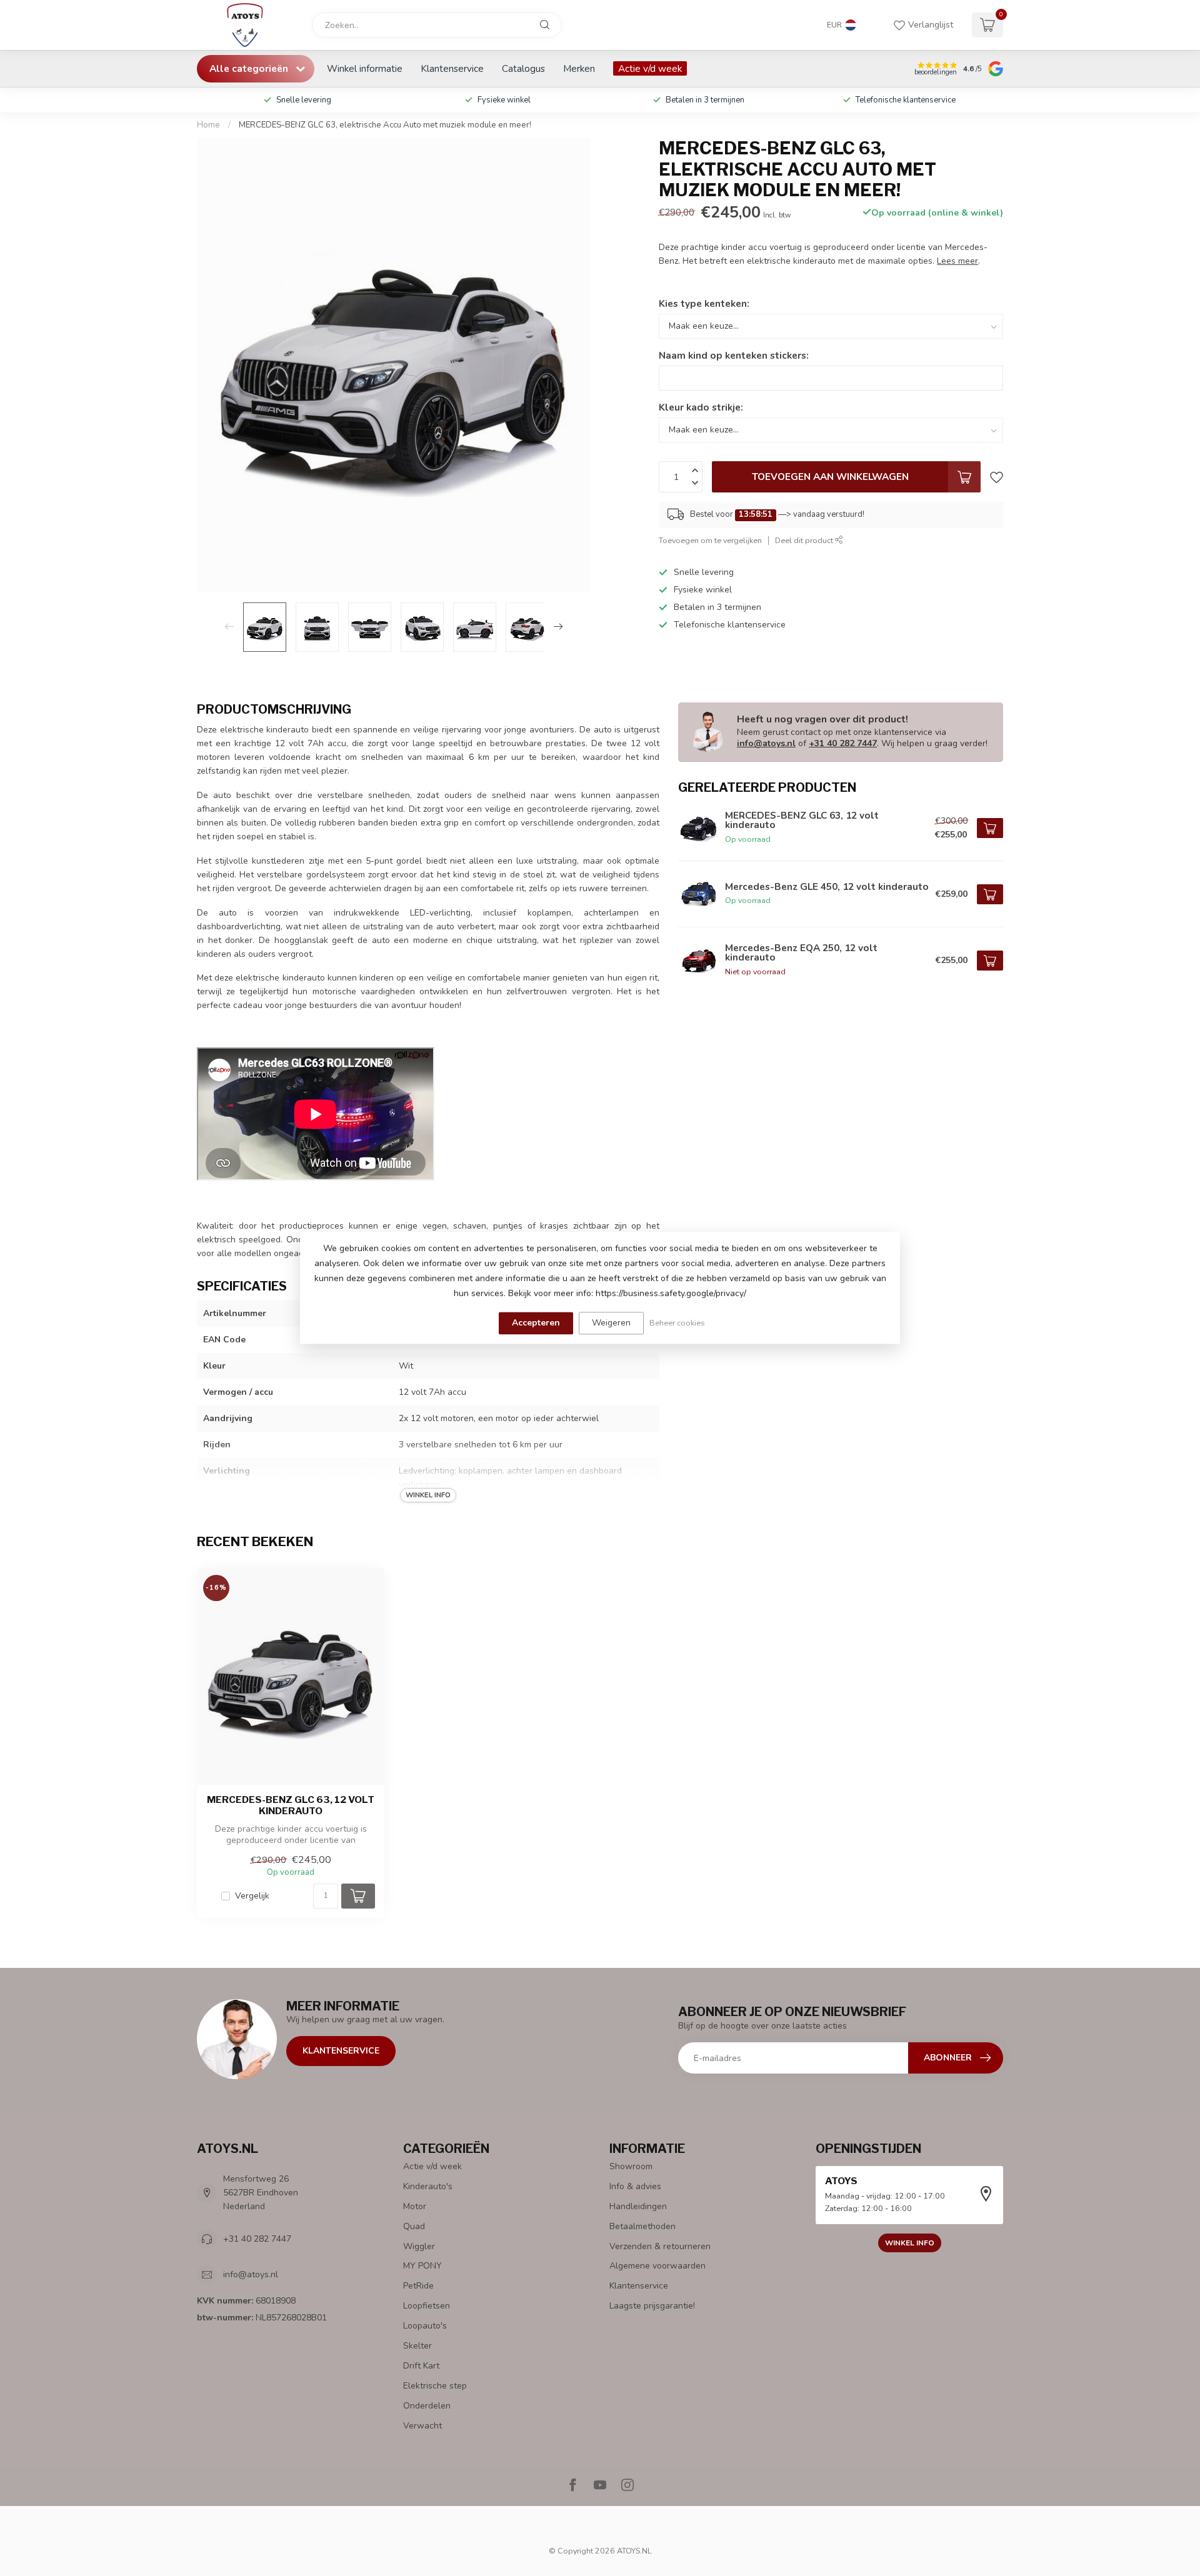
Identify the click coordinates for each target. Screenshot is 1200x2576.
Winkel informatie (365, 68)
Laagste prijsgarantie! (652, 2306)
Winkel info (910, 2243)
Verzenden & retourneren (660, 2246)
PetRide (418, 2286)
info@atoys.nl (766, 743)
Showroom (631, 2166)
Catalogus (523, 68)
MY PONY (422, 2266)
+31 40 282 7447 (843, 743)
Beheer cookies (677, 1323)
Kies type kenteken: (704, 303)
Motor (415, 2206)
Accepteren (536, 1323)
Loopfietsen (427, 2306)
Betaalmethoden (642, 2226)
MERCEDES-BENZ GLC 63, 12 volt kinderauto (291, 1805)
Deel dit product (805, 540)
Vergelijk (252, 1896)
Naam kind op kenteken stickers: (734, 355)
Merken (579, 68)
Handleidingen (638, 2206)
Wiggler (419, 2246)
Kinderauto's (428, 2186)
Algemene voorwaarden (657, 2266)
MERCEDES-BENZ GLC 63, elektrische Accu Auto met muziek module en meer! (385, 125)
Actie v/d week (650, 68)
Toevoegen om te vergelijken (710, 540)
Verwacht (422, 2426)
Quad (414, 2226)
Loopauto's (425, 2326)
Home (208, 125)
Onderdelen (427, 2406)
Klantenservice (452, 68)
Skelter (417, 2346)
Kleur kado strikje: (701, 407)
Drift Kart (421, 2366)
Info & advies (635, 2186)
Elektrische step (435, 2386)
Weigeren (611, 1323)
